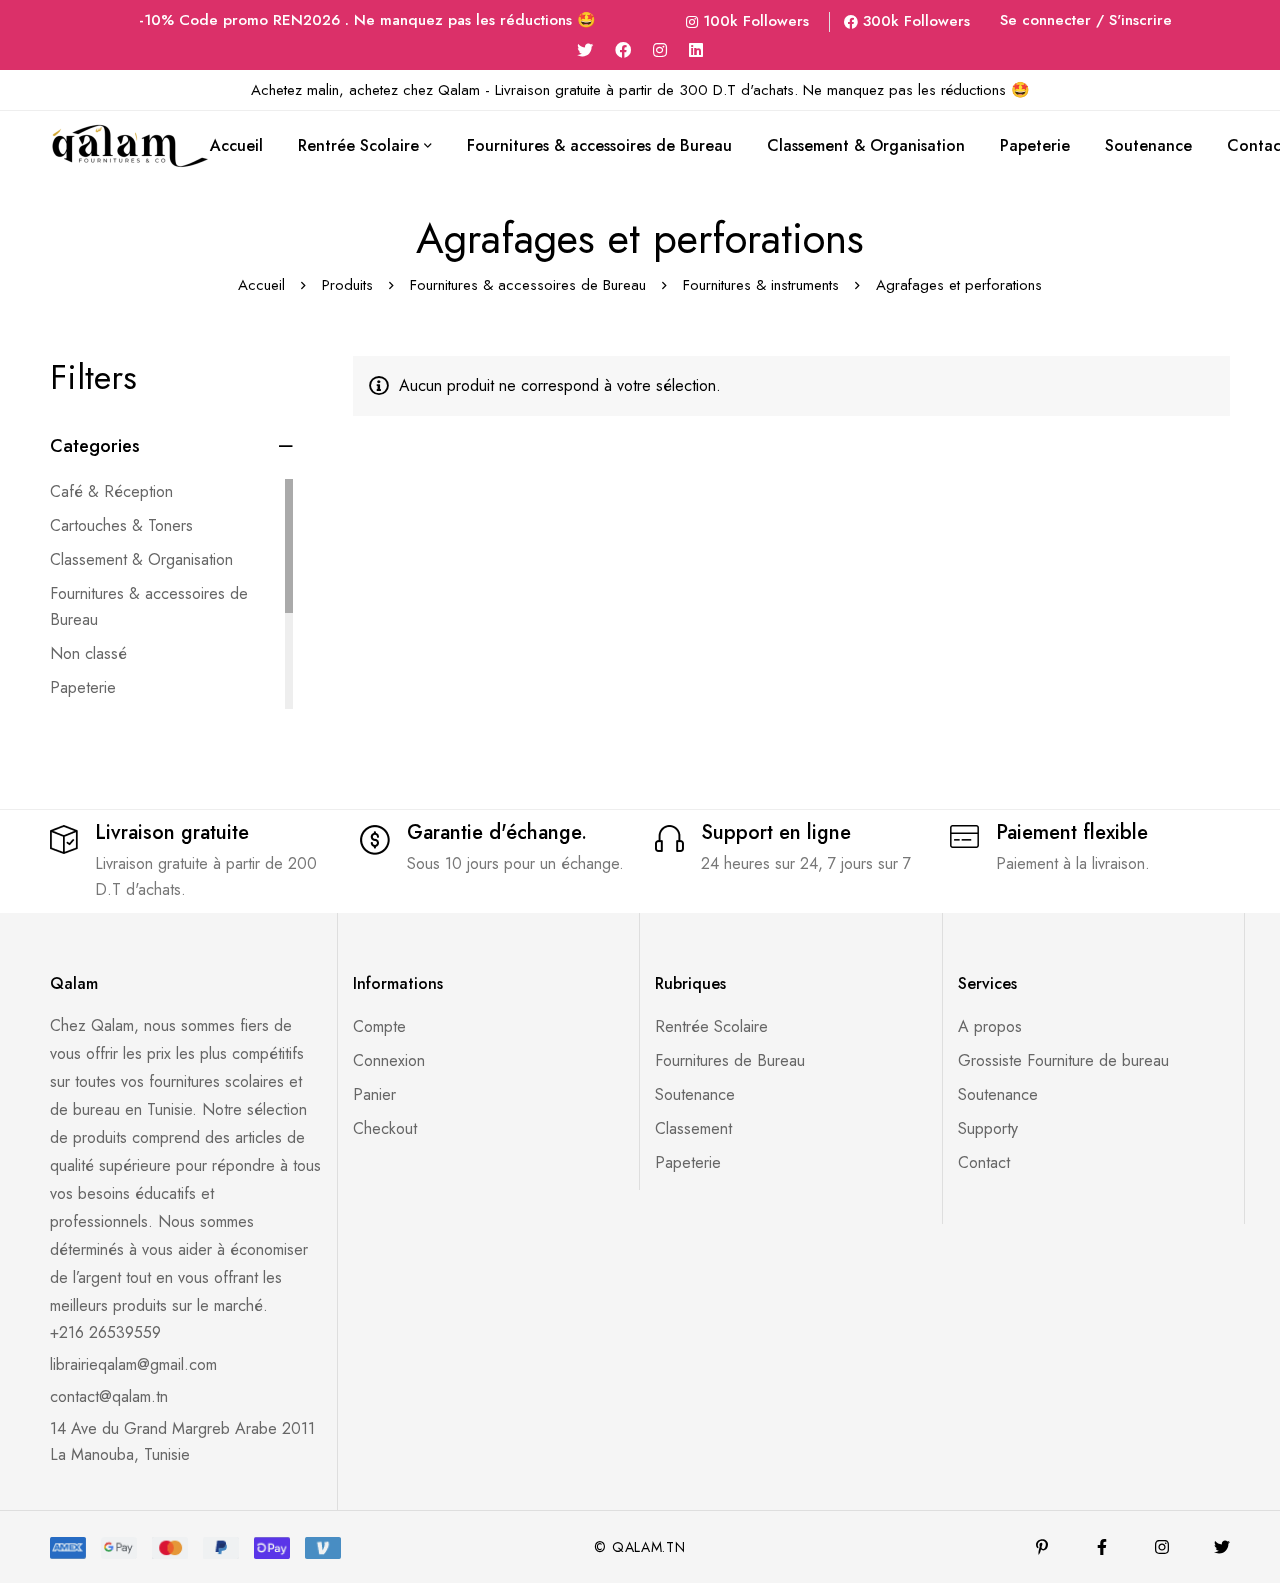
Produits (347, 285)
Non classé (88, 653)
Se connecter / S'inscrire (1086, 20)
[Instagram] (660, 50)
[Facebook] (623, 50)
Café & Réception (111, 491)
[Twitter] (585, 50)
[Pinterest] (1042, 1547)
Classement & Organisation (141, 559)
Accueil (261, 285)
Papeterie (83, 687)
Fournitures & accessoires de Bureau (528, 285)
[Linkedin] (696, 50)
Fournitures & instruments (761, 285)
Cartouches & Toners (121, 525)
